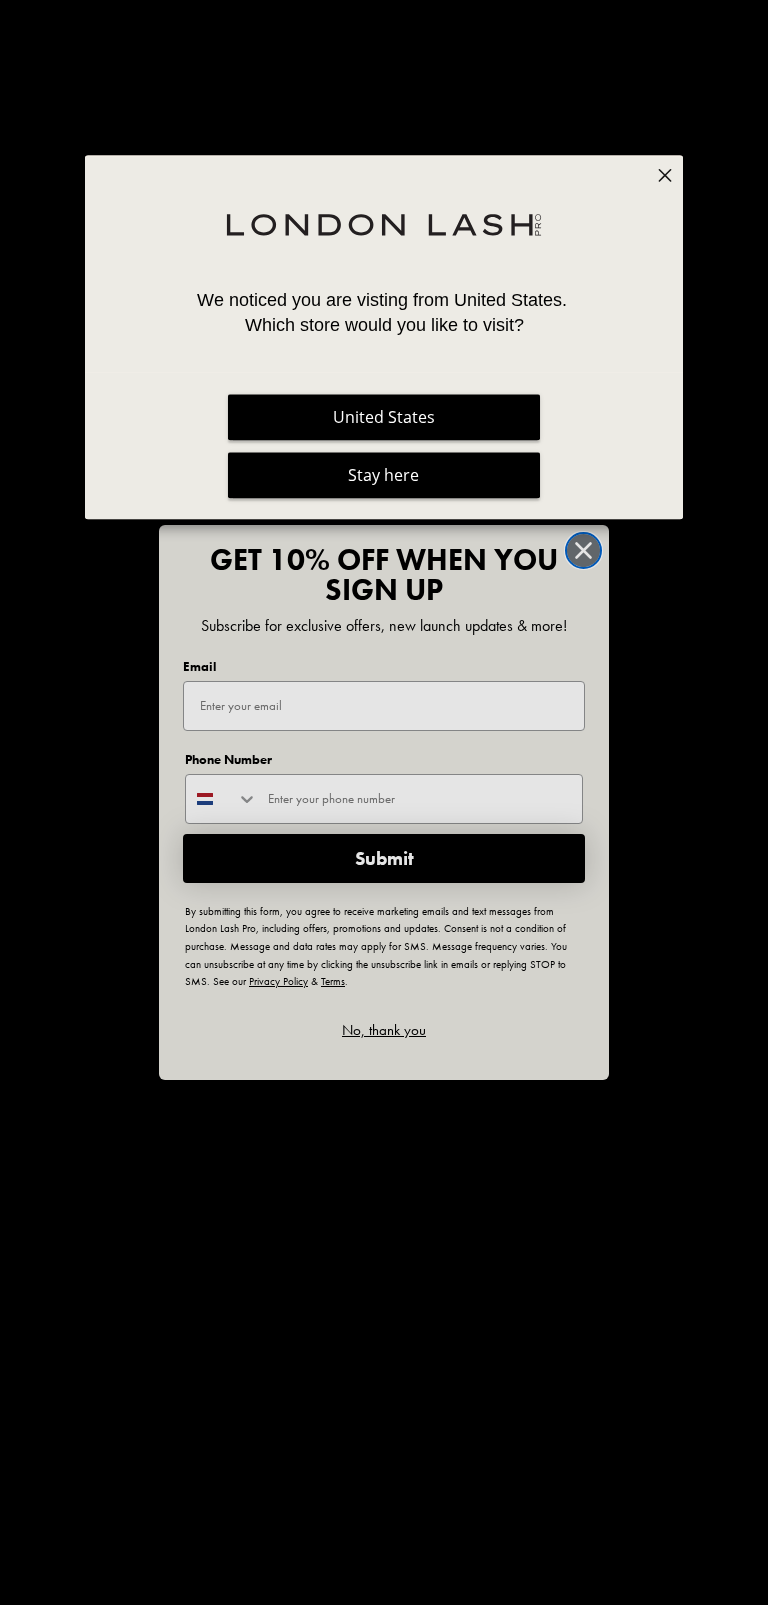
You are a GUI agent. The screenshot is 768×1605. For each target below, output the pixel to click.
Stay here (383, 475)
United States (384, 417)
